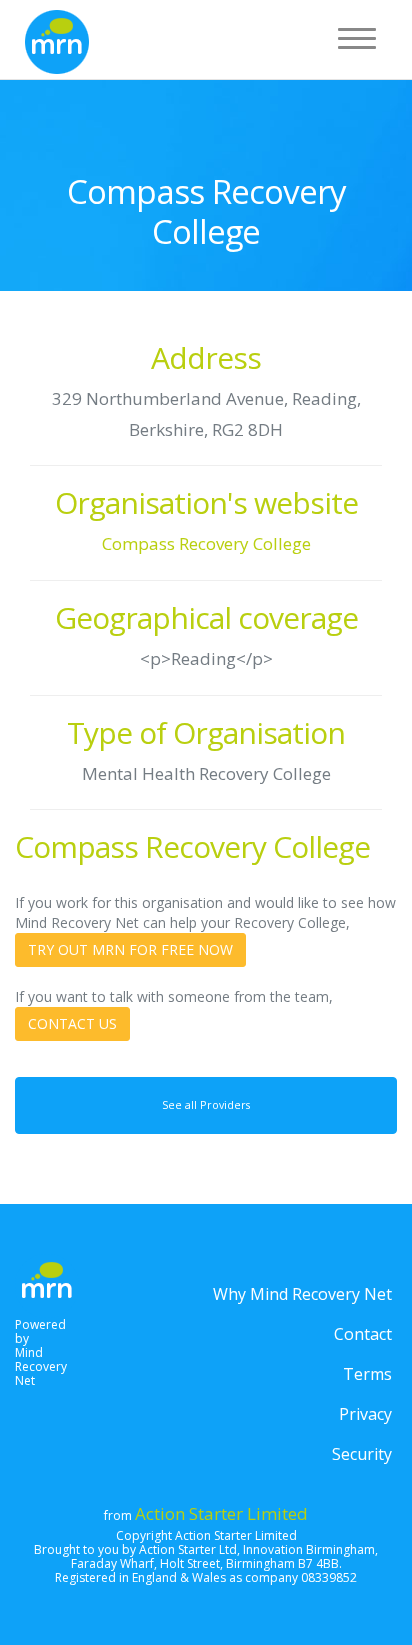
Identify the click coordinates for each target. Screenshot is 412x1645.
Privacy (365, 1414)
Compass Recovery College (206, 543)
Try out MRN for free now (130, 949)
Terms (367, 1374)
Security (362, 1454)
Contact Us (72, 1023)
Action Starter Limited (221, 1513)
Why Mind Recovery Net (302, 1294)
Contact (363, 1334)
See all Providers (206, 1105)
